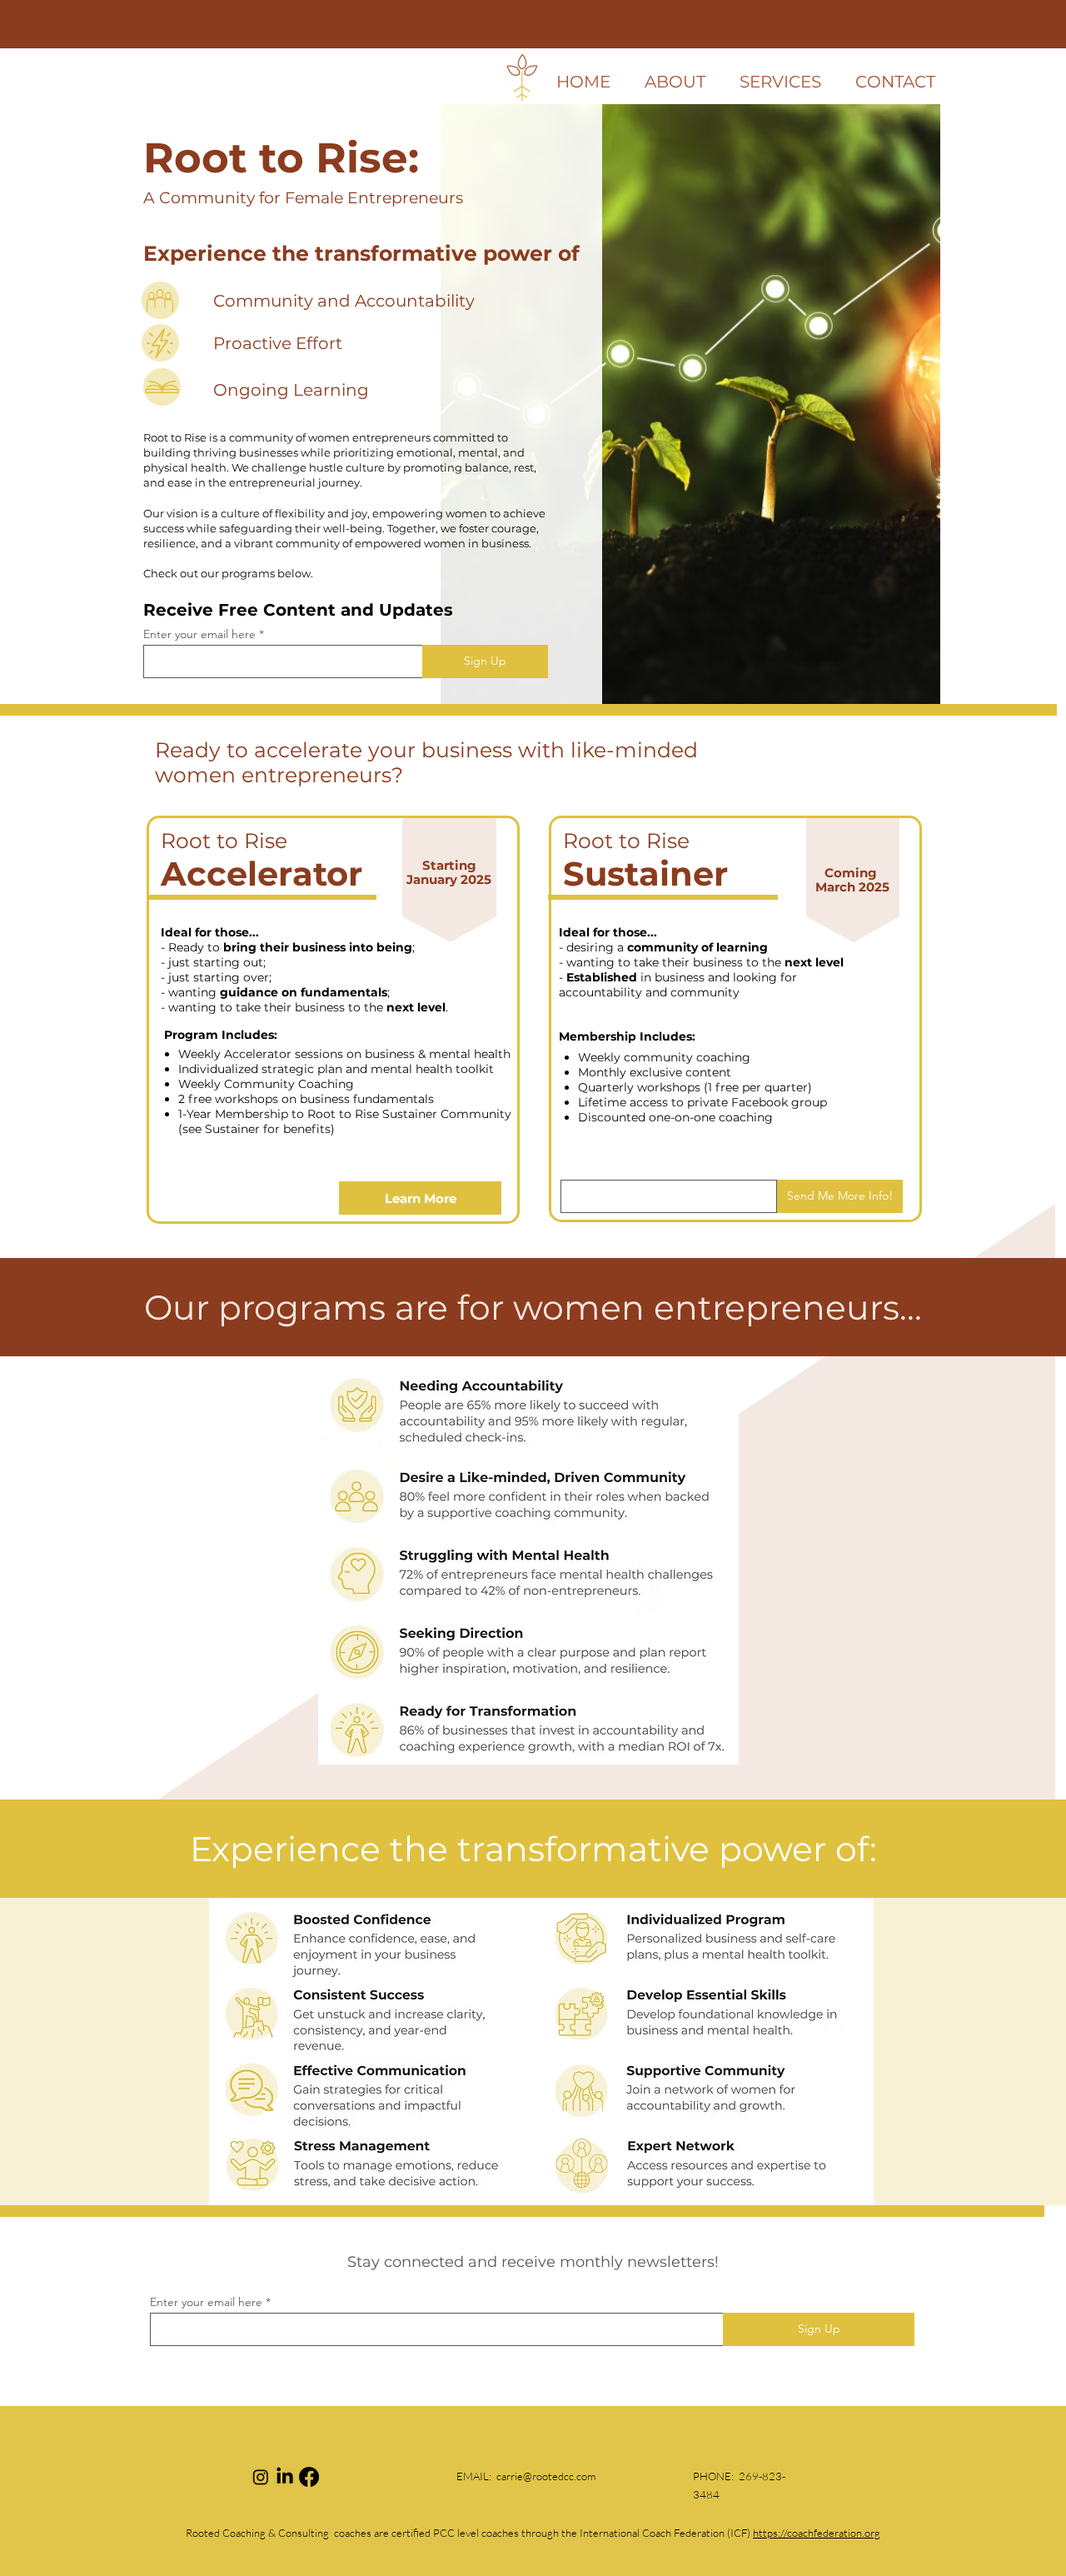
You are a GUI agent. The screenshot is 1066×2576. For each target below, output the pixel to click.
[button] (780, 82)
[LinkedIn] (285, 2477)
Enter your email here (199, 634)
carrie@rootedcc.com (546, 2476)
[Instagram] (261, 2477)
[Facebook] (309, 2477)
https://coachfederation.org (817, 2533)
